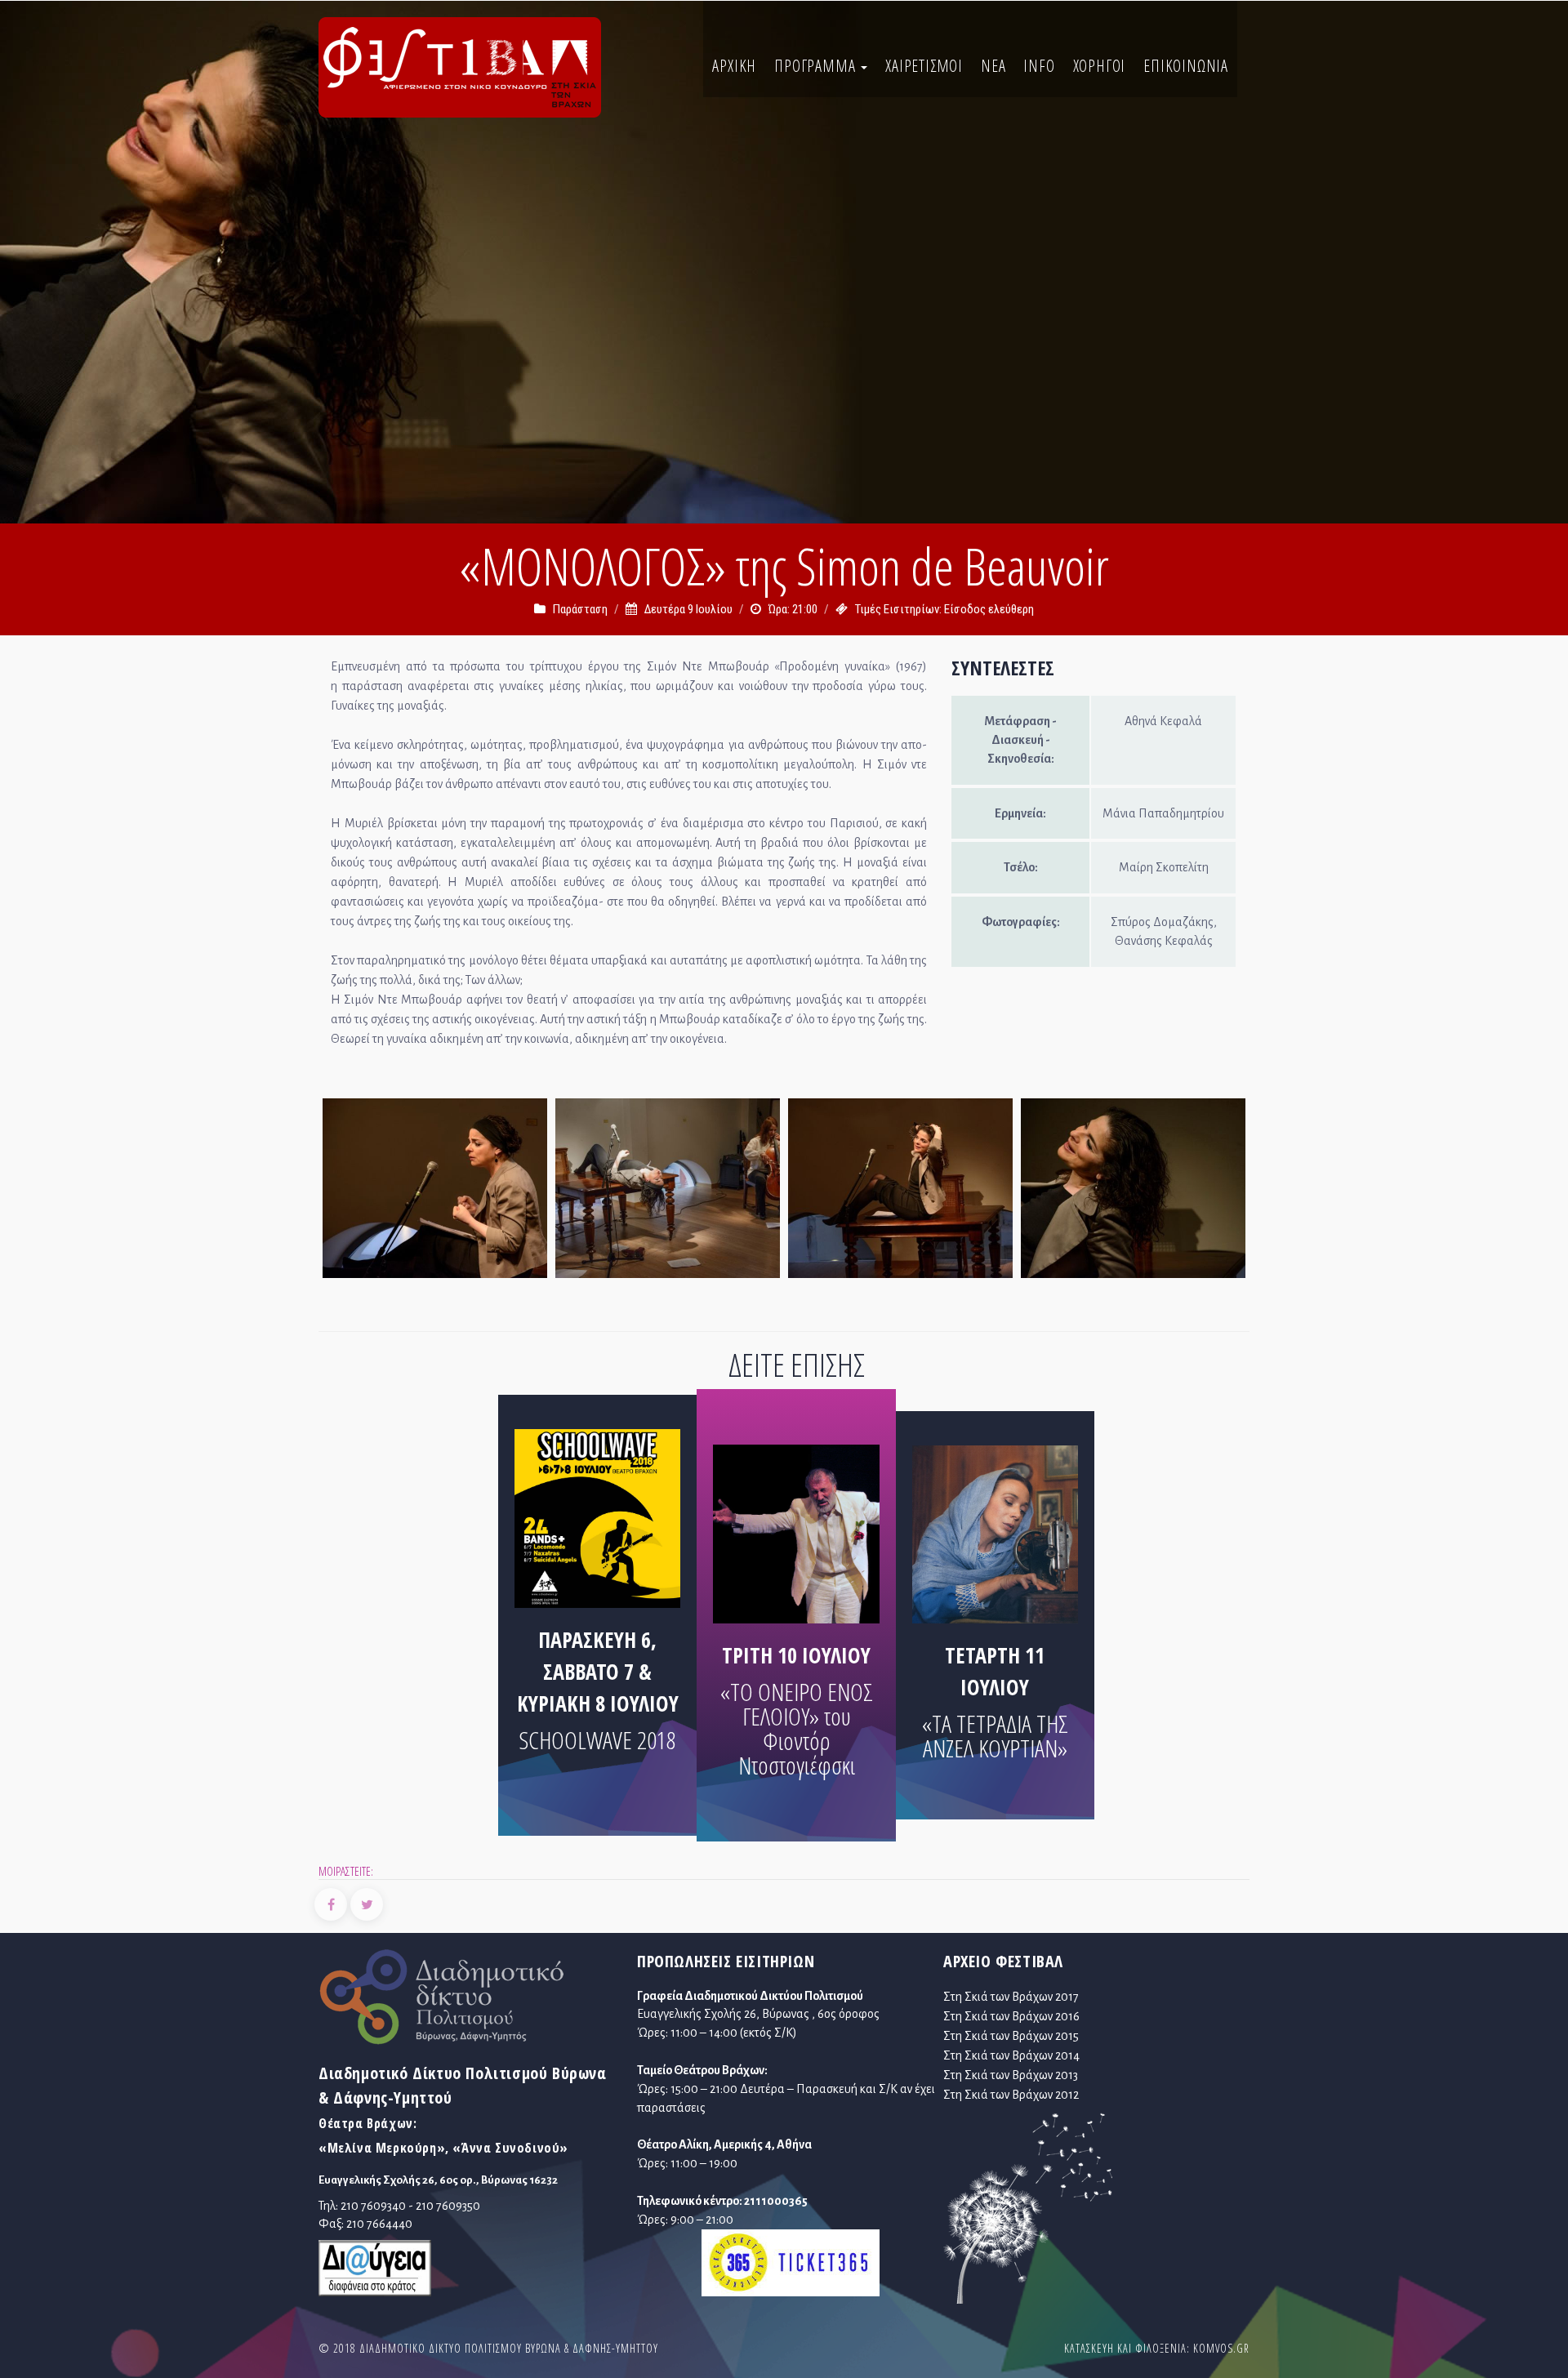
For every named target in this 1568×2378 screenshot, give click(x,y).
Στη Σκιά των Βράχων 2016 (1011, 2016)
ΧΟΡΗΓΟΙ (1100, 66)
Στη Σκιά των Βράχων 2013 (1011, 2075)
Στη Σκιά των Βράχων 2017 (1011, 1997)
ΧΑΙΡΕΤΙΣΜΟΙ (924, 66)
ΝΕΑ (993, 66)
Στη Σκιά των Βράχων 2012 (1011, 2095)
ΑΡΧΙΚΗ (734, 66)
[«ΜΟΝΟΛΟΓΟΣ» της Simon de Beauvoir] (435, 1192)
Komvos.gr (1221, 2348)
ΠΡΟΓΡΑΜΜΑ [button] (817, 66)
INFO (1039, 66)
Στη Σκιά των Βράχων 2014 (1011, 2055)
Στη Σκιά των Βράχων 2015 (1011, 2036)
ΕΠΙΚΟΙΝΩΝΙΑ (1186, 66)
